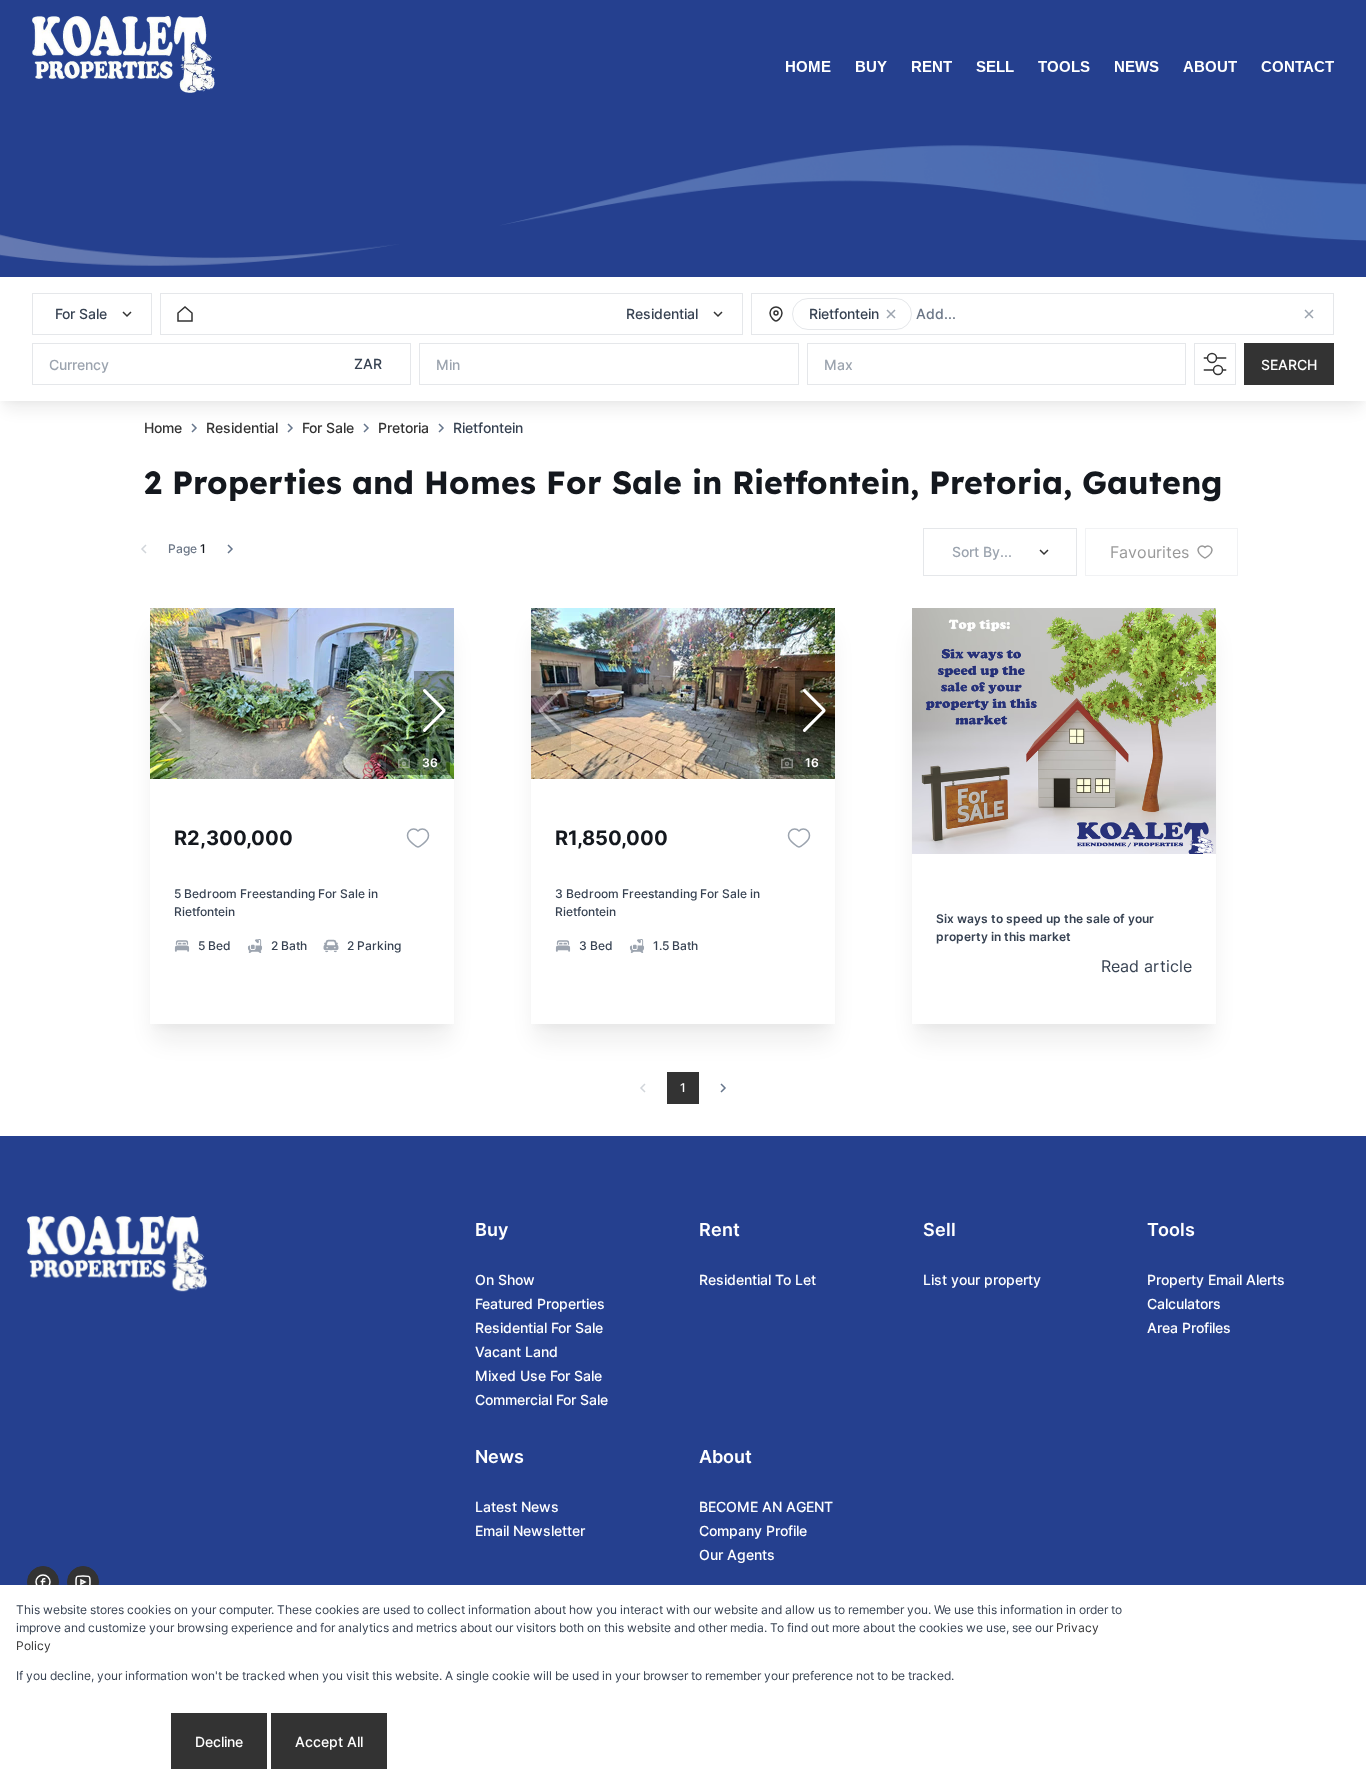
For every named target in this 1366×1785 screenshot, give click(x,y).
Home (163, 427)
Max (838, 364)
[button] (891, 314)
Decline (219, 1741)
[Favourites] (418, 838)
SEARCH (1289, 364)
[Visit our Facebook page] (43, 1582)
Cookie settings (91, 1741)
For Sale (328, 427)
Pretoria (403, 427)
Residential (242, 427)
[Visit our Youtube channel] (83, 1582)
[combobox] (1024, 314)
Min (448, 364)
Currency (79, 364)
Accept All (329, 1741)
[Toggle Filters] (1215, 364)
